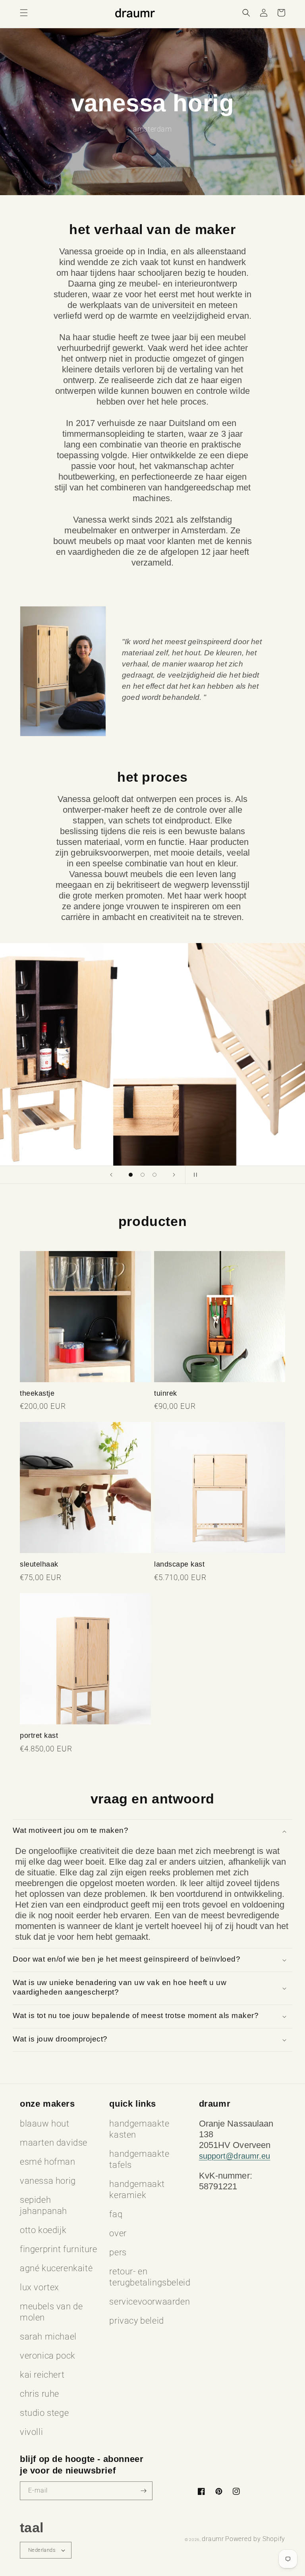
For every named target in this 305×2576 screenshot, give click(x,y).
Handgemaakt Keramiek (137, 2190)
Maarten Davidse (54, 2143)
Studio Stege (44, 2413)
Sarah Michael (48, 2337)
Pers (118, 2252)
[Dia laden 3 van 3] (154, 1175)
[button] (24, 13)
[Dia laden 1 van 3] (131, 1175)
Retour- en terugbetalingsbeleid (150, 2277)
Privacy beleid (136, 2321)
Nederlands (42, 2550)
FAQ (116, 2214)
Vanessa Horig (48, 2181)
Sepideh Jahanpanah (43, 2205)
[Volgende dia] (174, 1175)
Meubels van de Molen (51, 2312)
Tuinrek (166, 1393)
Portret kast (39, 1735)
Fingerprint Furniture (59, 2249)
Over (118, 2233)
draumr (213, 2539)
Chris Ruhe (40, 2394)
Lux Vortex (40, 2287)
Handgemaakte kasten (139, 2129)
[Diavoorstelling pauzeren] (194, 1175)
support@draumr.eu (235, 2156)
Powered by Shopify (255, 2539)
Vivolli (31, 2432)
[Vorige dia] (111, 1175)
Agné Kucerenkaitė (56, 2268)
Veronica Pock (48, 2356)
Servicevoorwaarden (150, 2302)
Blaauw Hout (45, 2124)
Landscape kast (179, 1564)
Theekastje (37, 1393)
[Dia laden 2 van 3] (143, 1175)
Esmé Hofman (48, 2162)
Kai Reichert (42, 2375)
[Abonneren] (143, 2491)
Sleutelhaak (39, 1564)
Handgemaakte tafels (139, 2159)
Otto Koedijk (43, 2230)
